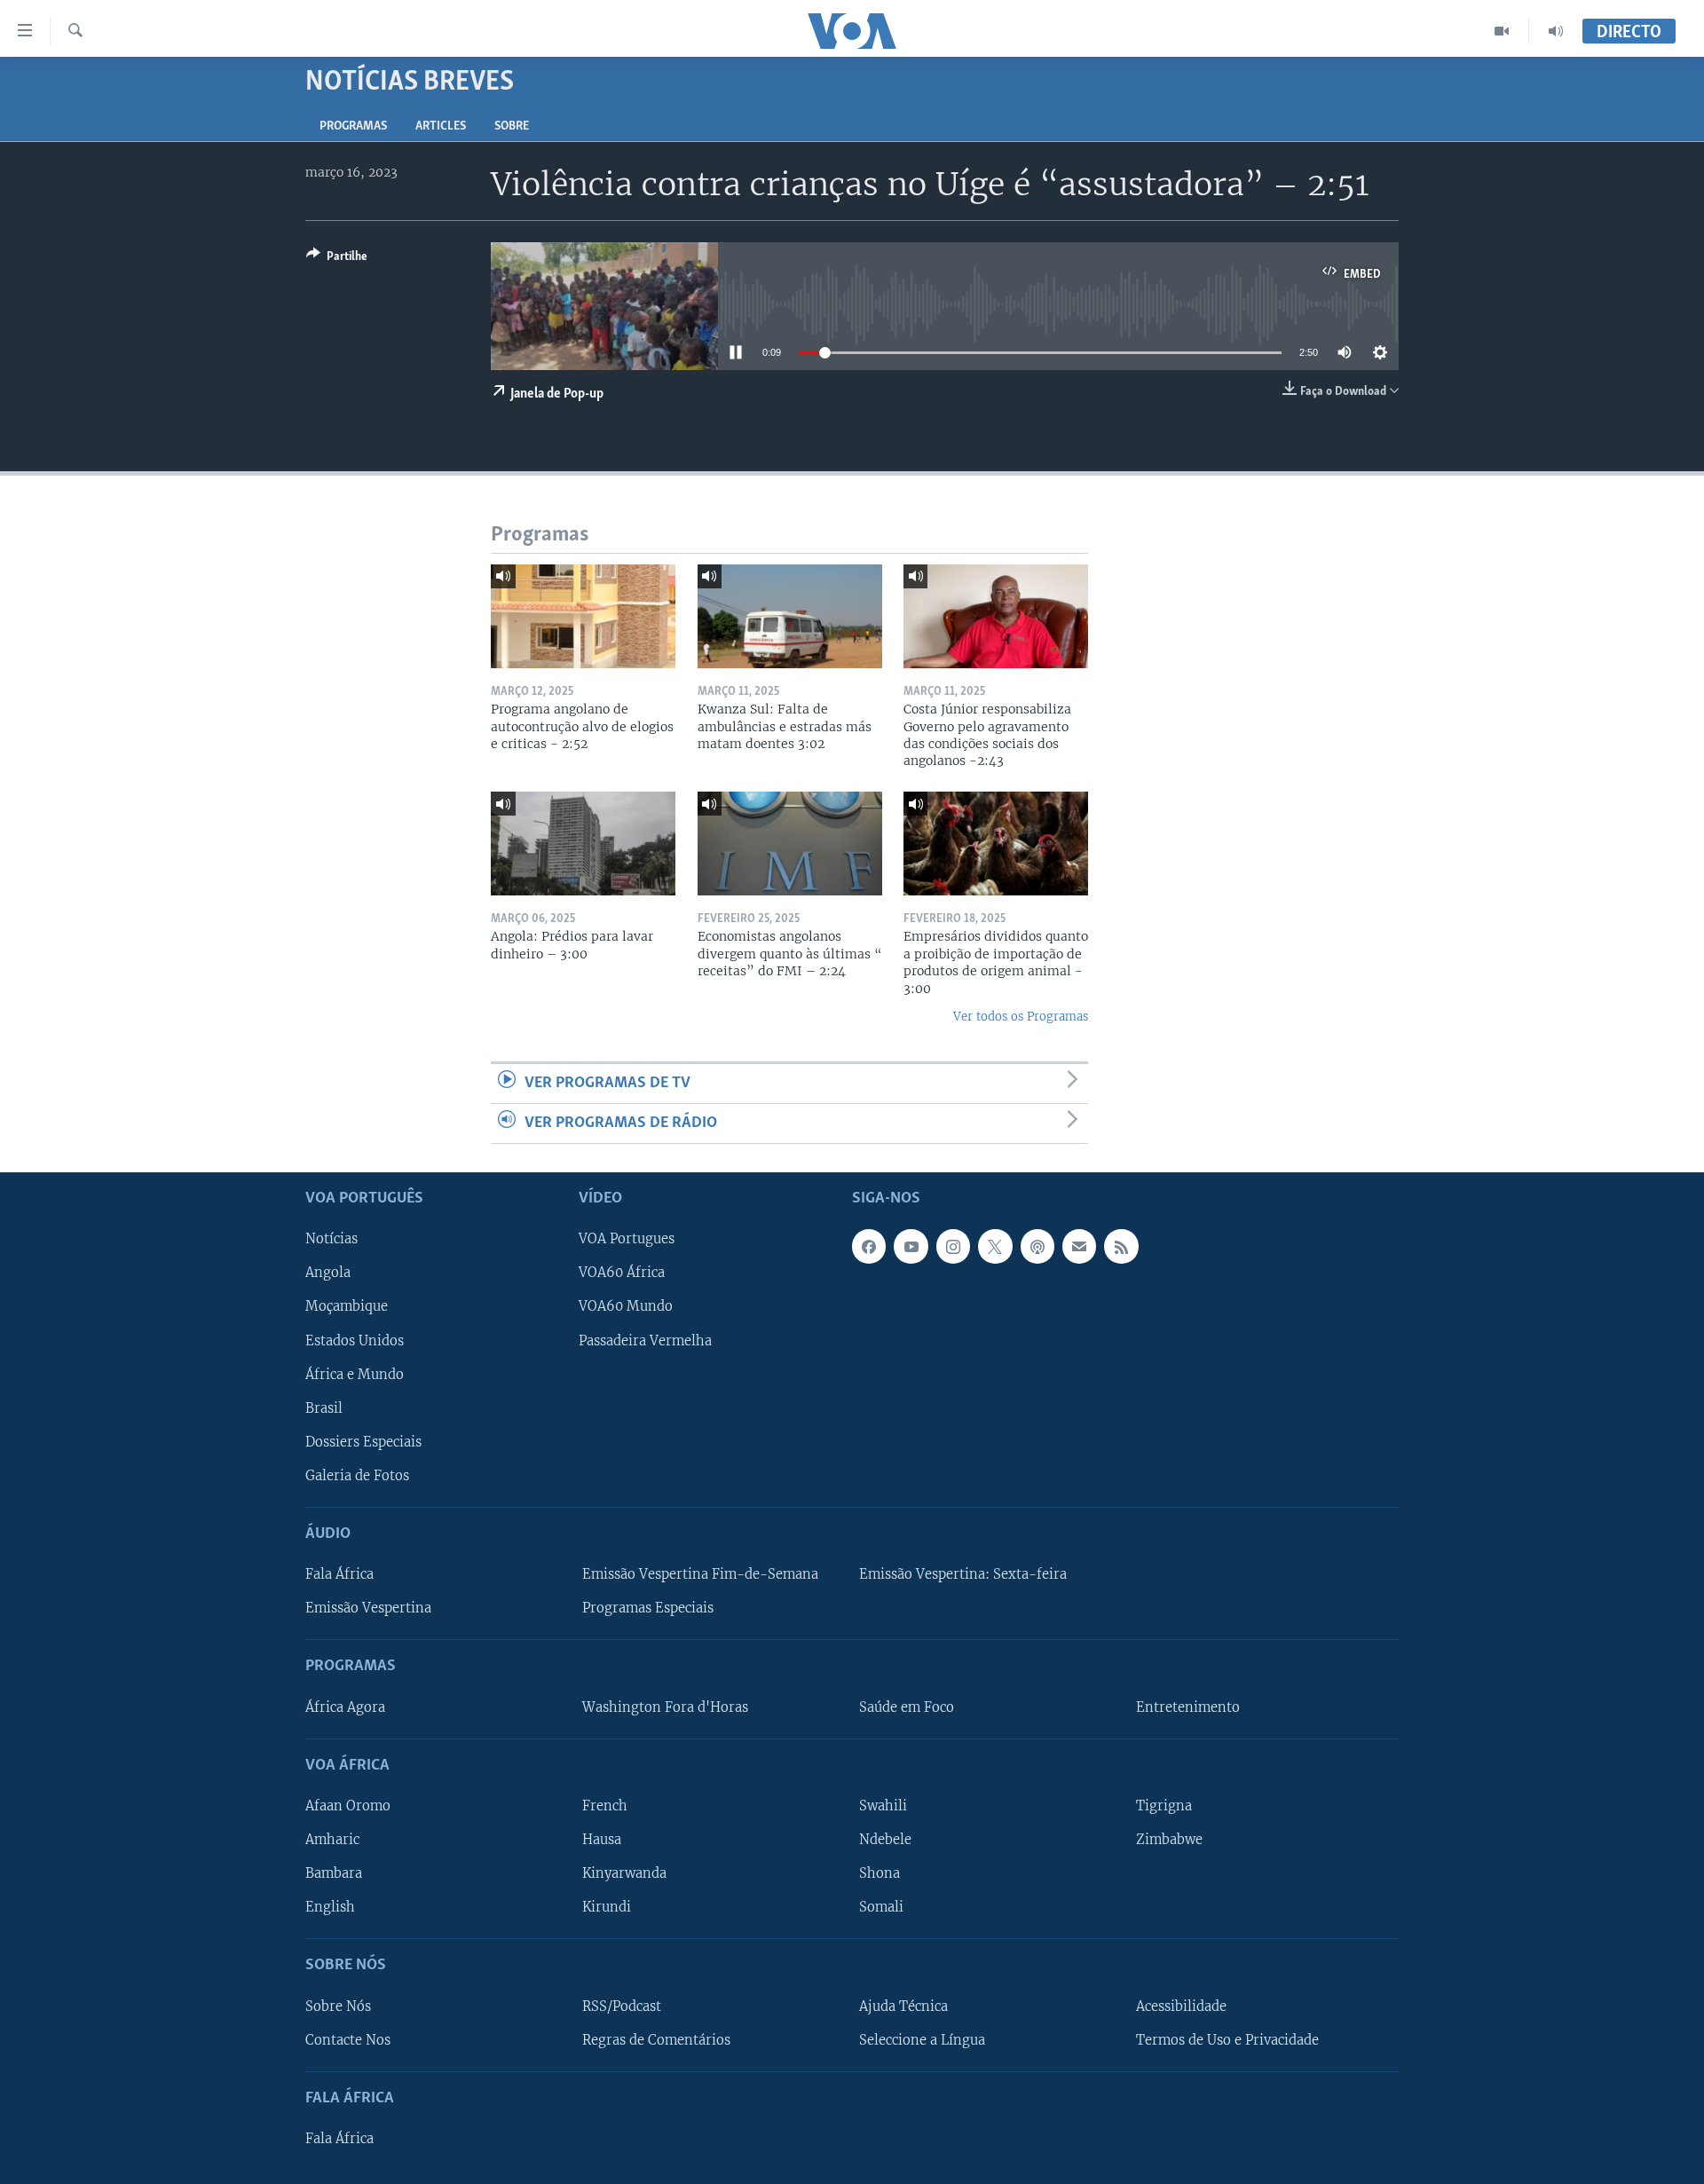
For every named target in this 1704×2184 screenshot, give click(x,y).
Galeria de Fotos (357, 1476)
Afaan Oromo (348, 1806)
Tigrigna (1164, 1806)
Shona (880, 1873)
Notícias (331, 1240)
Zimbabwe (1169, 1840)
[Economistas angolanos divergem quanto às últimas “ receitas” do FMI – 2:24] (790, 844)
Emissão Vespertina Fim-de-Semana (700, 1574)
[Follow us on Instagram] (953, 1247)
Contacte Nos (348, 2040)
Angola (328, 1273)
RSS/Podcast (622, 2007)
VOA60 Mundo (626, 1307)
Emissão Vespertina (368, 1608)
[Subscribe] (1079, 1247)
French (605, 1806)
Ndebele (885, 1840)
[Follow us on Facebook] (869, 1247)
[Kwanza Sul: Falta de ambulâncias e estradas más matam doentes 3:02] (790, 616)
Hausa (602, 1840)
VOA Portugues (627, 1240)
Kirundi (607, 1907)
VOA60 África (622, 1273)
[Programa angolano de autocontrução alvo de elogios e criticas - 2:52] (583, 616)
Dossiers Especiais (363, 1442)
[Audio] (1556, 31)
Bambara (334, 1873)
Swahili (883, 1806)
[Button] (337, 259)
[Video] (1502, 31)
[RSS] (1121, 1247)
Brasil (324, 1408)
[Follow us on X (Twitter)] (995, 1247)
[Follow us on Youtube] (911, 1247)
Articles (441, 126)
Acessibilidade (1181, 2007)
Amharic (332, 1840)
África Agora (345, 1707)
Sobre (512, 126)
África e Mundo (355, 1375)
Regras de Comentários (656, 2040)
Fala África (339, 1574)
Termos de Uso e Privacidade (1227, 2040)
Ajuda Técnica (903, 2007)
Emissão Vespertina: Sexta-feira (963, 1574)
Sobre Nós (338, 2007)
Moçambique (347, 1307)
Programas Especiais (648, 1608)
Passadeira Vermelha (645, 1341)
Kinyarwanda (624, 1873)
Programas (353, 126)
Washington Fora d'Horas (665, 1707)
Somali (881, 1907)
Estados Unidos (355, 1341)
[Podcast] (1037, 1247)
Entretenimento (1188, 1707)
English (330, 1907)
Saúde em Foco (907, 1707)
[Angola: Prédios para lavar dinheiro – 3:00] (583, 844)
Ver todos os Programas (1021, 1017)
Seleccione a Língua (922, 2040)
